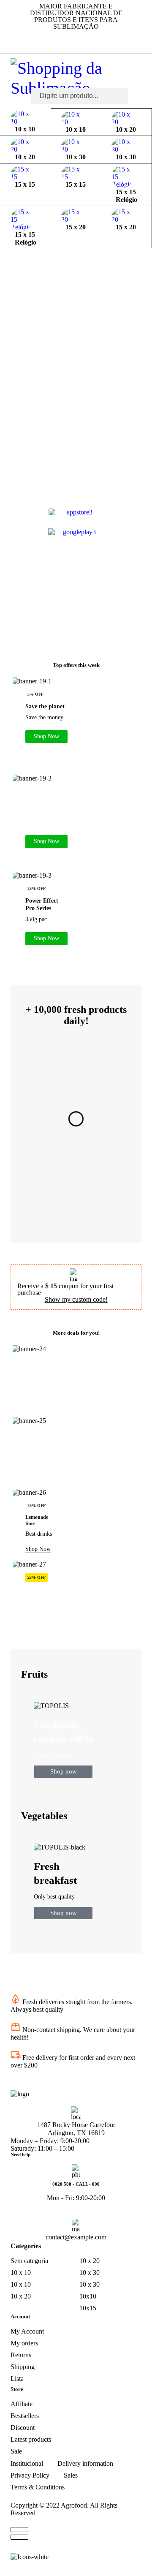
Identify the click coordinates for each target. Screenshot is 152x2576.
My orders (24, 2343)
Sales (71, 2475)
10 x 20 (21, 2296)
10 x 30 (90, 2273)
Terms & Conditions (38, 2487)
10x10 (88, 2296)
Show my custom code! (76, 1299)
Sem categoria (29, 2261)
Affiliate (22, 2404)
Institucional (27, 2463)
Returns (21, 2355)
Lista (17, 2379)
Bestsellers (25, 2416)
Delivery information (85, 2463)
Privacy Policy (30, 2475)
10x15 (88, 2308)
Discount (23, 2428)
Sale (16, 2451)
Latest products (31, 2439)
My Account (27, 2331)
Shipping (23, 2367)
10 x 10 (21, 2273)
